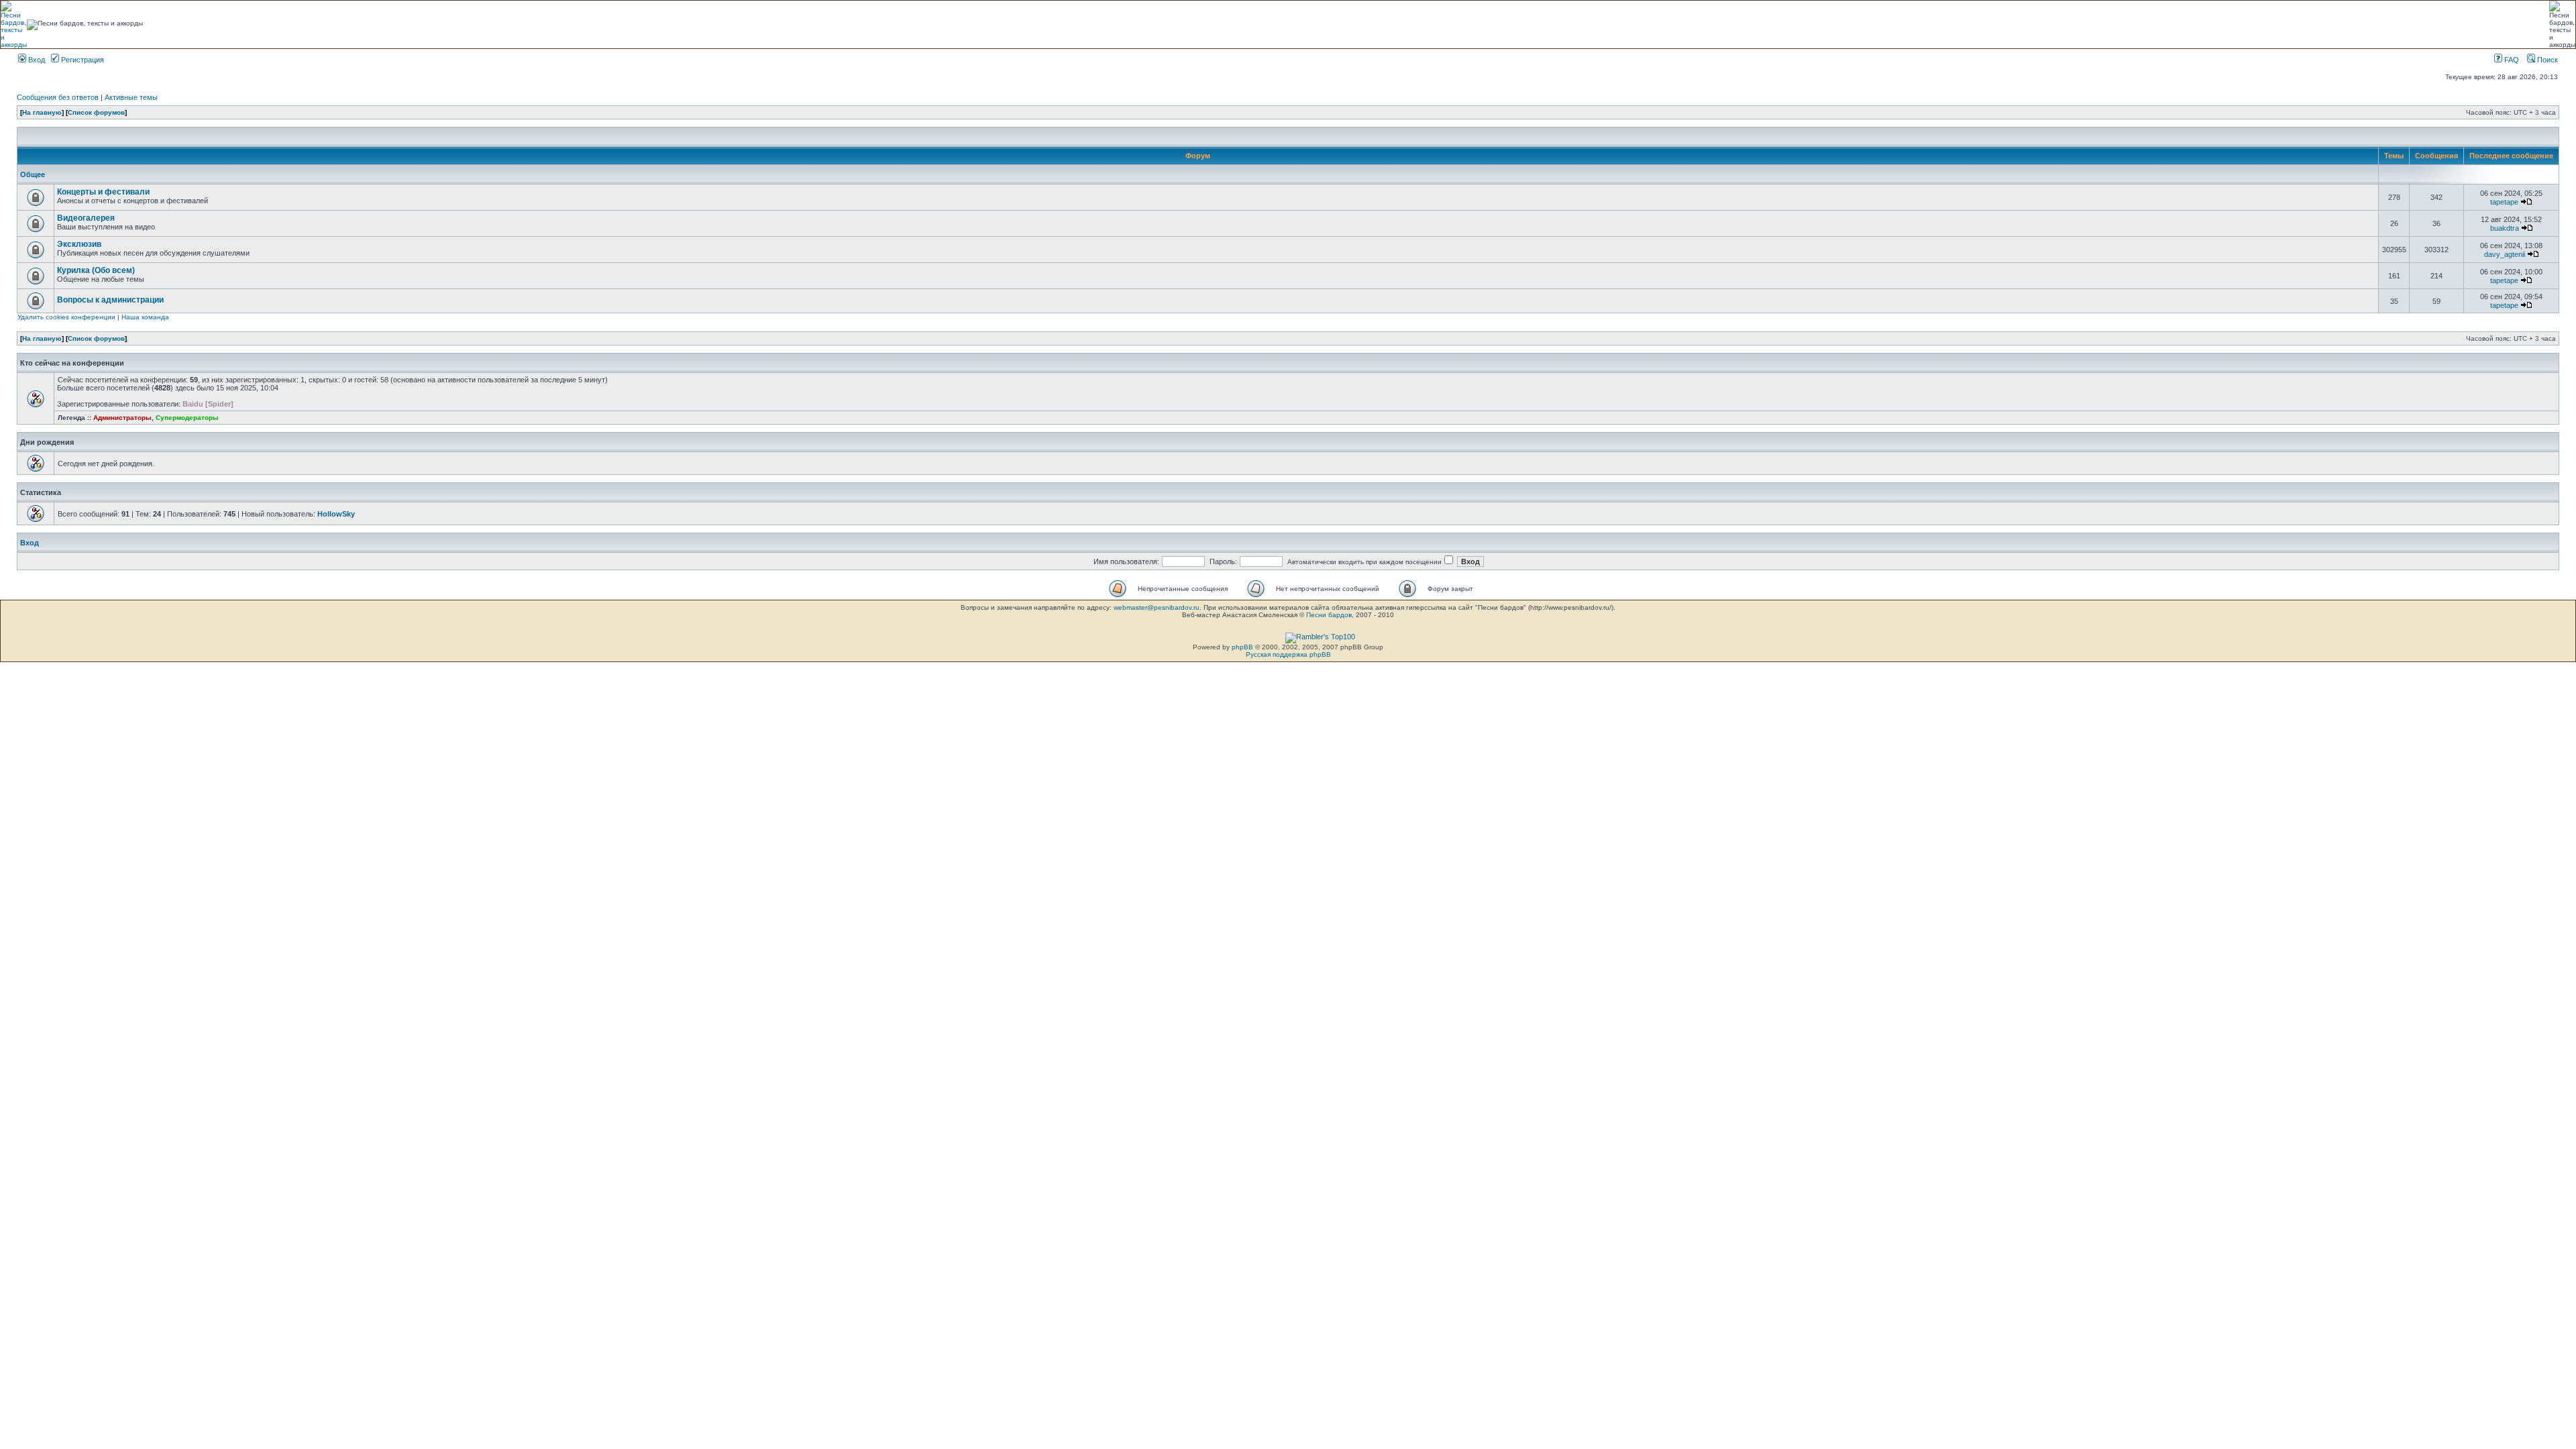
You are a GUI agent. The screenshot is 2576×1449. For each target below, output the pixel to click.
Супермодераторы (187, 418)
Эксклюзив (79, 244)
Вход (36, 60)
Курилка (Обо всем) (96, 270)
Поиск (2546, 60)
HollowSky (336, 514)
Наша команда (145, 317)
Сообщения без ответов (58, 97)
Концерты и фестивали (103, 192)
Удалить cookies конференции (66, 317)
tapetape (2504, 202)
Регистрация (82, 60)
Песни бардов (1329, 615)
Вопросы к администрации (110, 300)
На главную (42, 112)
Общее (33, 174)
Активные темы (131, 97)
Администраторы (122, 418)
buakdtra (2505, 228)
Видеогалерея (86, 218)
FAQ (2511, 60)
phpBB (1242, 647)
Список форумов (96, 112)
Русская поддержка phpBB (1288, 654)
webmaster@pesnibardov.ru (1157, 607)
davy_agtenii (2505, 254)
